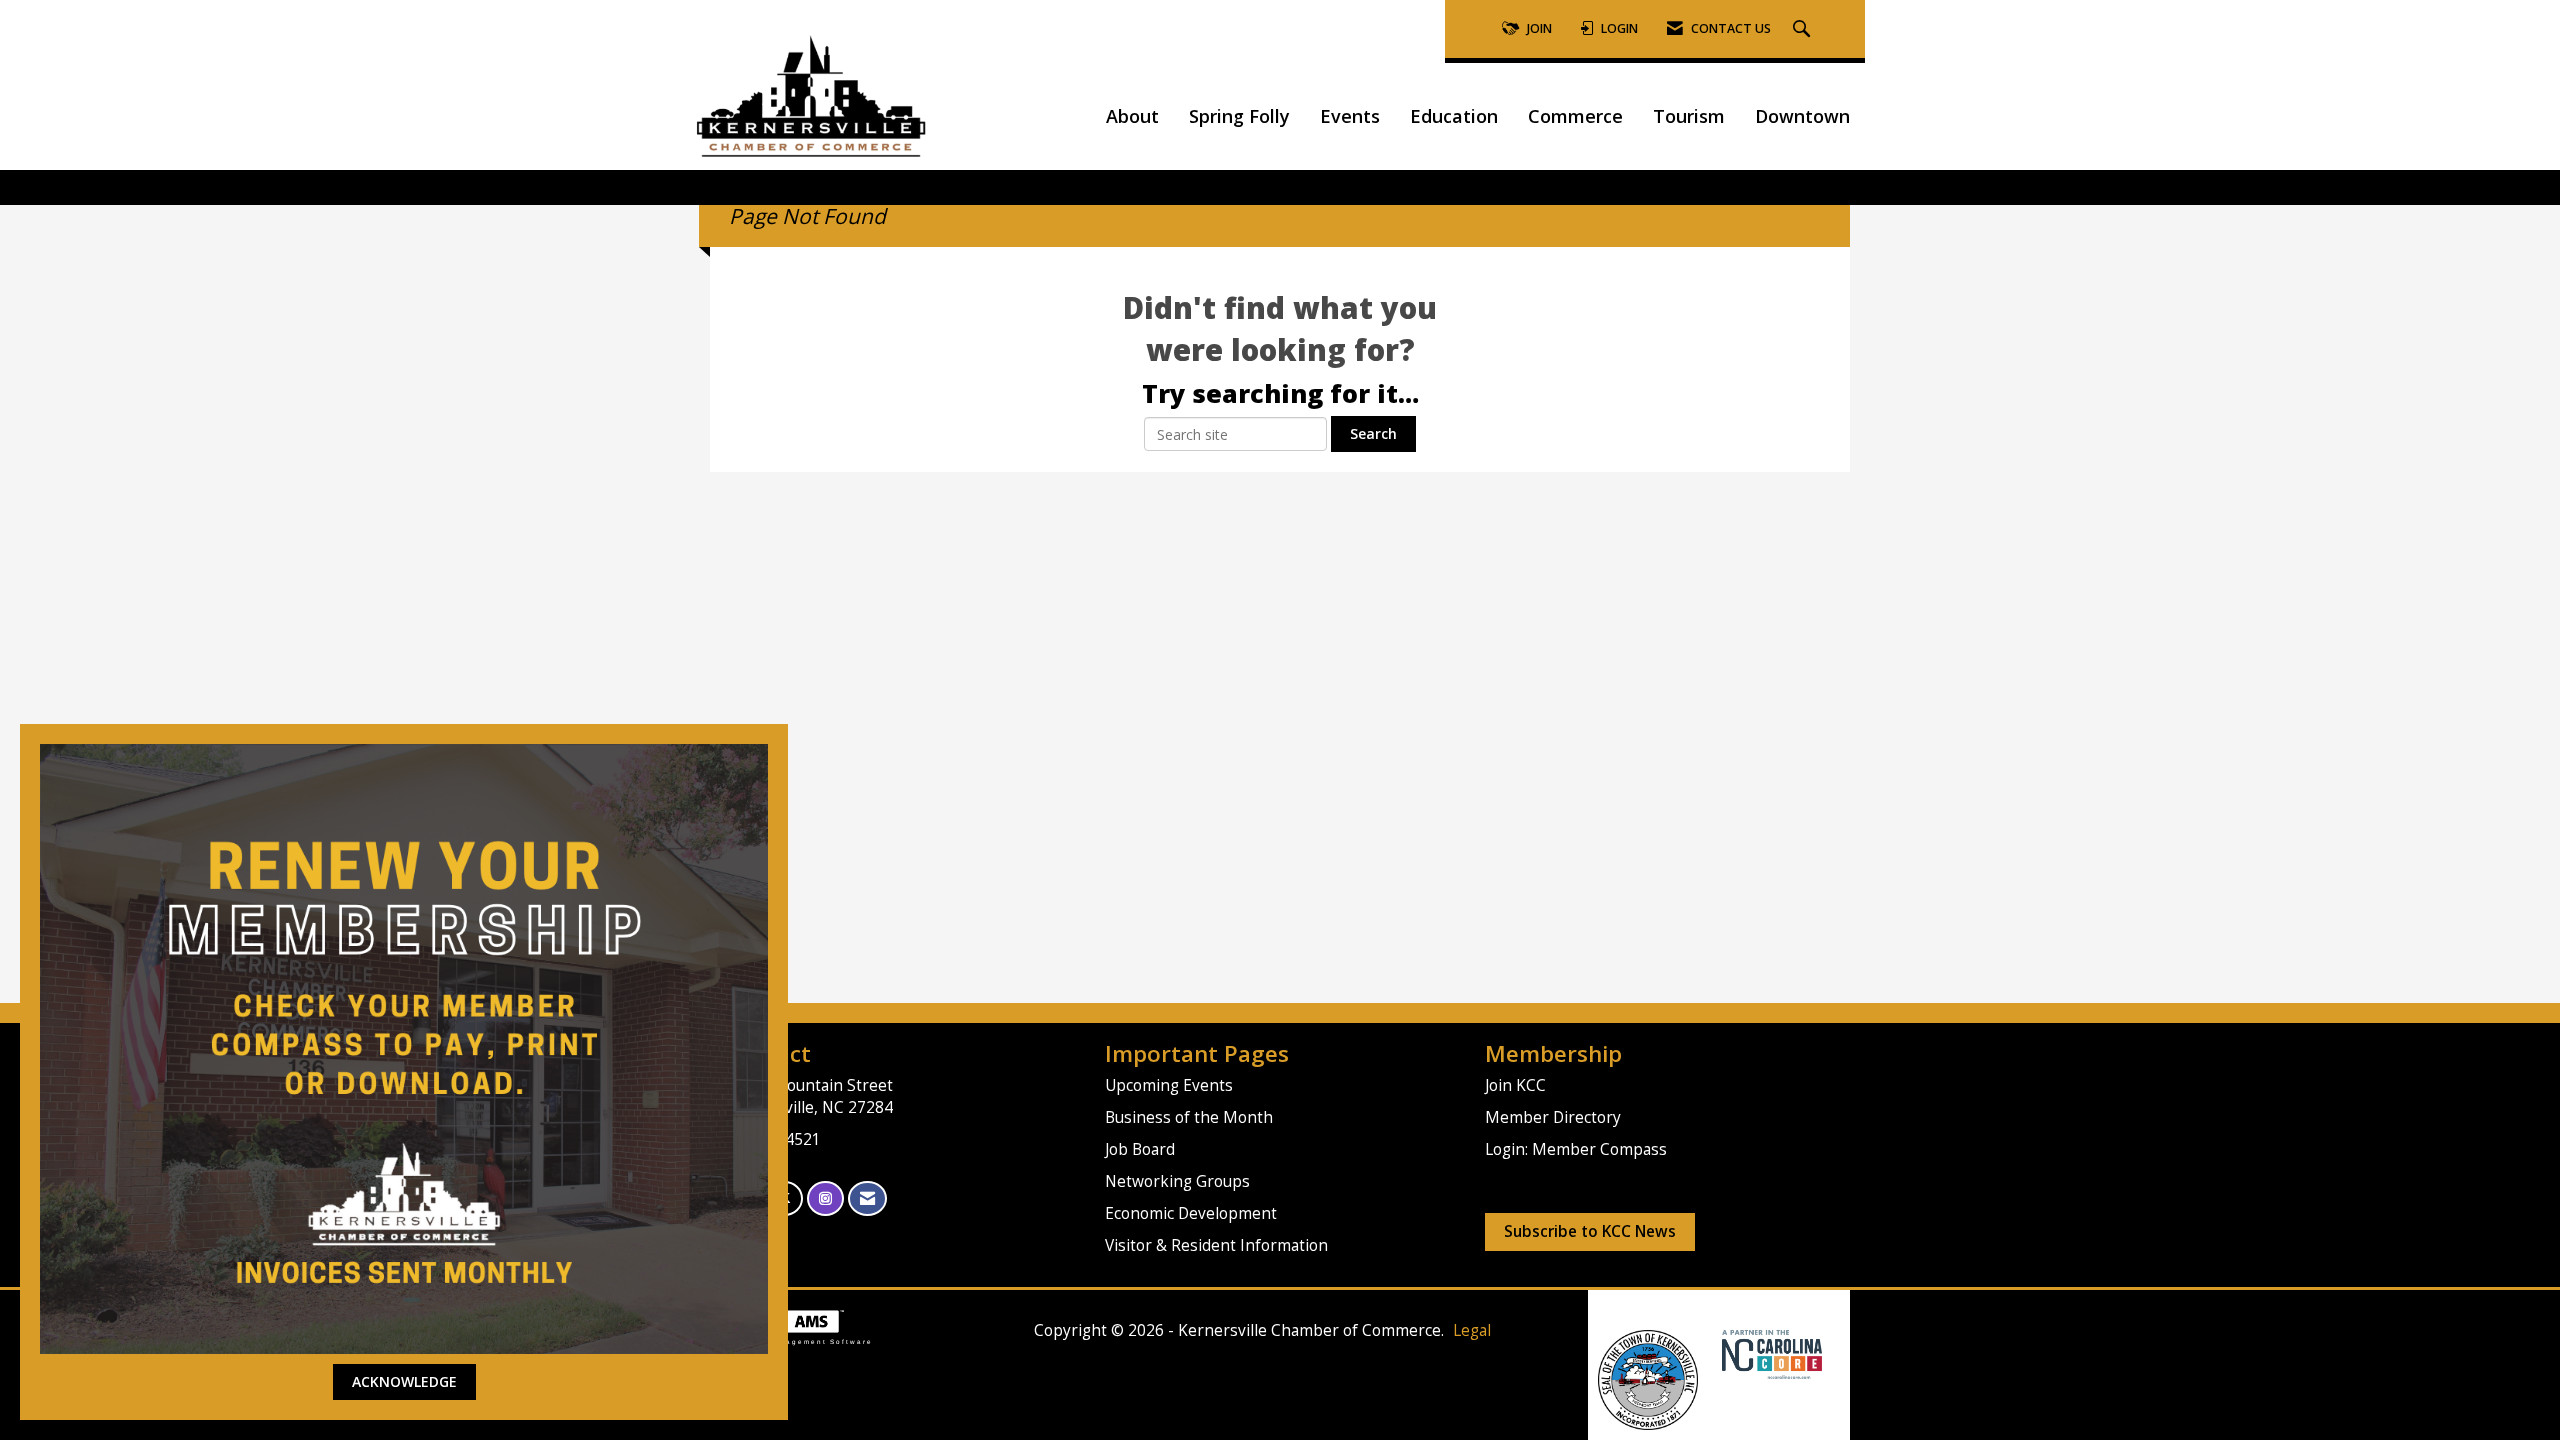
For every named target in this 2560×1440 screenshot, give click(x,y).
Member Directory (1553, 1117)
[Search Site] (1804, 29)
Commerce (1575, 116)
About (1132, 116)
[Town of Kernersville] (1714, 1353)
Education (1454, 116)
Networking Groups (1177, 1181)
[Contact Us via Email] (867, 1198)
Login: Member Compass (1576, 1149)
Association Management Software (791, 1341)
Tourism (1689, 116)
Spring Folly (1239, 116)
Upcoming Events (1169, 1085)
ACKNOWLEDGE (404, 1381)
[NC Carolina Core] (1769, 1353)
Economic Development (1191, 1213)
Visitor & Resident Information (1216, 1245)
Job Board (1140, 1149)
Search (1373, 433)
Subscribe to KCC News (1590, 1231)
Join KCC (1515, 1085)
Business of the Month (1189, 1117)
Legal (1472, 1330)
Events (1350, 116)
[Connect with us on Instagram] (825, 1198)
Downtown (1802, 116)
